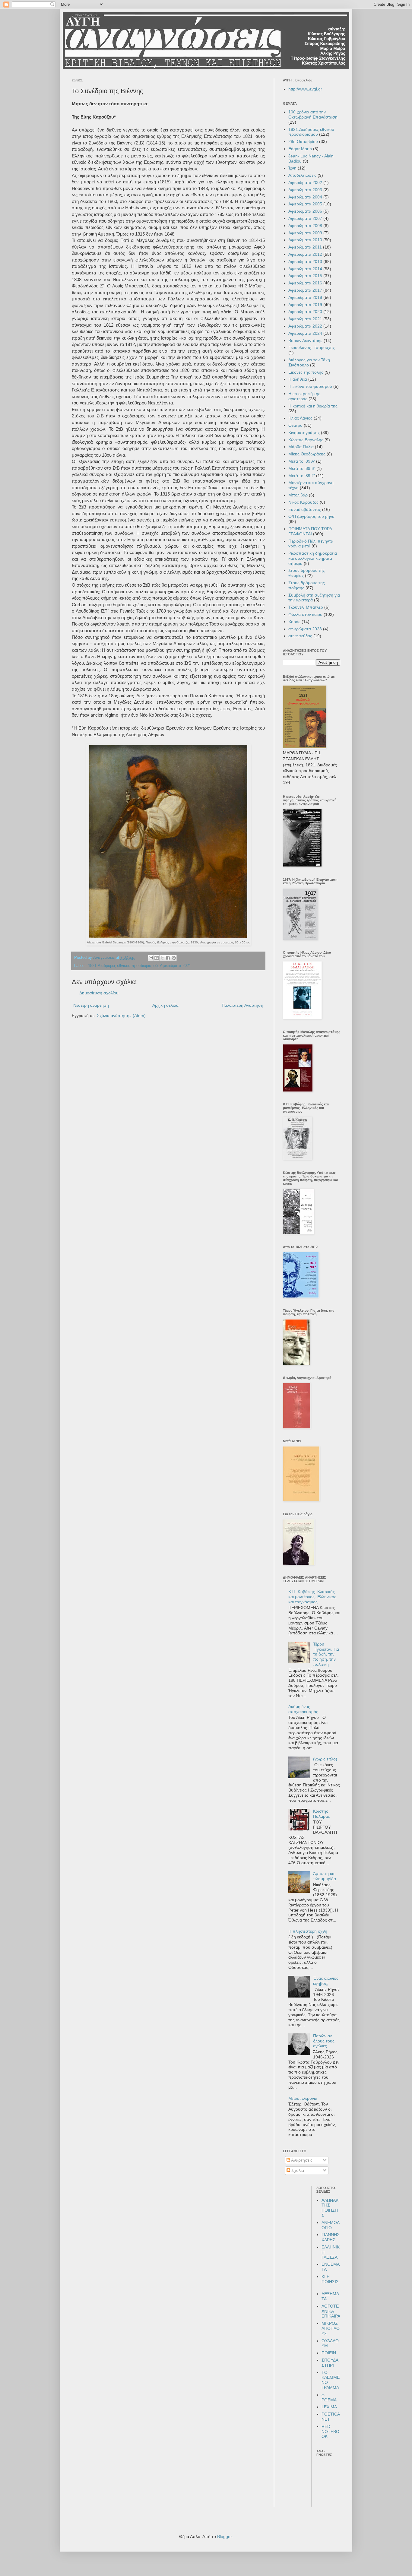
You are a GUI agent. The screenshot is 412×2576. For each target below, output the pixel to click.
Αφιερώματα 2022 (305, 326)
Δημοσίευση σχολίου (99, 993)
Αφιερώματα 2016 (305, 283)
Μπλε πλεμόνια (303, 2098)
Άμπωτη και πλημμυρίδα (325, 1876)
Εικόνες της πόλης (306, 372)
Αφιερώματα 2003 (305, 190)
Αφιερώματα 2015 (305, 276)
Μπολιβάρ (298, 495)
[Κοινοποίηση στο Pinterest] (174, 958)
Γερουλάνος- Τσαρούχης (312, 347)
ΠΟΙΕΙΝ (329, 2353)
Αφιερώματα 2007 (305, 218)
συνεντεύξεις (300, 636)
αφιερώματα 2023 (305, 629)
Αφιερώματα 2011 (305, 247)
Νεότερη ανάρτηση (91, 1005)
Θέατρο (295, 425)
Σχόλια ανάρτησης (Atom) (121, 1016)
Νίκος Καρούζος (303, 502)
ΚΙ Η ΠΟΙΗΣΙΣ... (331, 2282)
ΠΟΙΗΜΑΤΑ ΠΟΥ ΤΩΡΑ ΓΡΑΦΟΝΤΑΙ (310, 531)
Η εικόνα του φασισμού (310, 386)
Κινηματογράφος (304, 433)
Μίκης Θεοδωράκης (307, 454)
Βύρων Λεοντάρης (305, 341)
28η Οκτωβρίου (303, 141)
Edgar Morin (300, 149)
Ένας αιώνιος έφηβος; (326, 1981)
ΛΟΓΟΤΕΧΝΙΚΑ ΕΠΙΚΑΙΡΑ (331, 2311)
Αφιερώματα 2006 (305, 211)
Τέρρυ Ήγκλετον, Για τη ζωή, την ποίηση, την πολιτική (326, 1654)
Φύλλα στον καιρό (305, 614)
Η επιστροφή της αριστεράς (304, 396)
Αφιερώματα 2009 (305, 233)
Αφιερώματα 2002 (305, 182)
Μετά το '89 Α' (302, 461)
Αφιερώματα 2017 (305, 290)
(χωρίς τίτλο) (325, 1759)
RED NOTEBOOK (330, 2432)
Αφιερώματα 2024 (305, 333)
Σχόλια (297, 2170)
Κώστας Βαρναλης (306, 440)
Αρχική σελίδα (165, 1005)
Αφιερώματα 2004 (305, 197)
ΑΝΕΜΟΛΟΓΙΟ (331, 2225)
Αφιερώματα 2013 (305, 261)
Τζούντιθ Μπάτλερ (306, 607)
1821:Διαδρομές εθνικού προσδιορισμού (123, 966)
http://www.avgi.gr (305, 89)
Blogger (224, 2536)
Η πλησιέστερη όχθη (308, 1931)
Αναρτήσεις (301, 2160)
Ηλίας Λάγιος (300, 418)
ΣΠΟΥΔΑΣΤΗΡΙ (330, 2363)
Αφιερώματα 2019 (305, 305)
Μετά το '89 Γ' (302, 476)
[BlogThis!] (157, 958)
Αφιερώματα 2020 (305, 312)
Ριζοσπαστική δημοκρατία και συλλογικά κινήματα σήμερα (313, 558)
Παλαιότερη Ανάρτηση (242, 1005)
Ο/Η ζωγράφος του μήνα (311, 516)
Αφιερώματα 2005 (305, 204)
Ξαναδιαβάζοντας (305, 509)
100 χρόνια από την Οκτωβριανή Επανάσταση (313, 114)
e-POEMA (329, 2397)
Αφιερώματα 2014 (305, 269)
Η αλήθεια (298, 379)
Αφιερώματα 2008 (305, 226)
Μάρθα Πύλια (301, 447)
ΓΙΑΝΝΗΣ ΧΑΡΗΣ (331, 2237)
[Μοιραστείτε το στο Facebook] (168, 958)
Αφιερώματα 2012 (305, 254)
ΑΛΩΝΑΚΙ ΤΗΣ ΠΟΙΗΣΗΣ (331, 2208)
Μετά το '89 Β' (302, 468)
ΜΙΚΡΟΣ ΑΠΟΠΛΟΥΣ (331, 2328)
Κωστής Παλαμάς (322, 1814)
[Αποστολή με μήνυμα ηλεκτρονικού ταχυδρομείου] (151, 958)
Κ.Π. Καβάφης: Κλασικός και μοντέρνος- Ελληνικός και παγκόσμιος (312, 1597)
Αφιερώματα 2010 (305, 240)
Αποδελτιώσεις (302, 175)
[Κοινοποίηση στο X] (162, 958)
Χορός (294, 622)
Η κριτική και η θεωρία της (313, 406)
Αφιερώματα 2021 (175, 966)
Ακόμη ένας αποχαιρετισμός (303, 1709)
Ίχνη (292, 168)
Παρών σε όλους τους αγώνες (324, 2041)
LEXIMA (329, 2407)
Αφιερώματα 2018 (305, 297)
